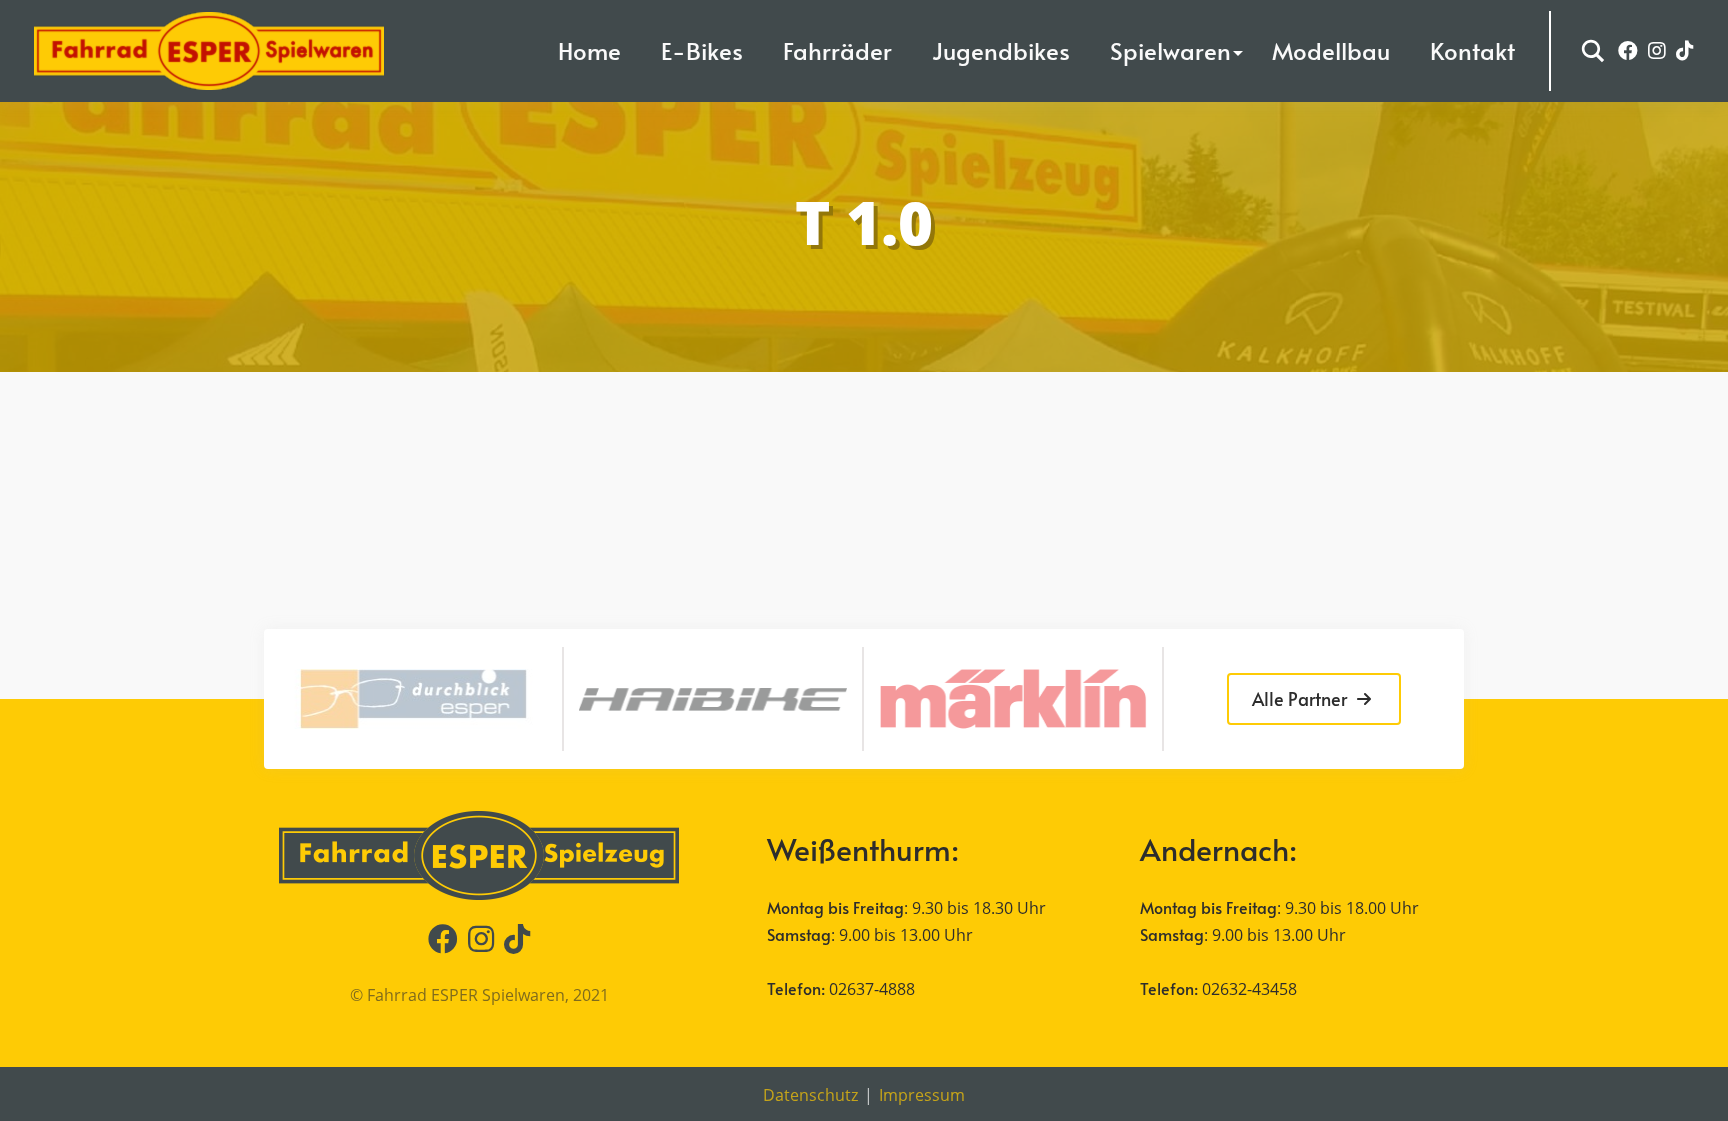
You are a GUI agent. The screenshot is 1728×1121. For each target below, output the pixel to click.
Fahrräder (837, 50)
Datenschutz (810, 1095)
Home (589, 50)
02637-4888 (872, 989)
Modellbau (1331, 50)
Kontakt (1472, 50)
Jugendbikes (1001, 50)
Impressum (922, 1095)
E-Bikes (702, 50)
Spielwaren (1170, 50)
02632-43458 (1249, 989)
